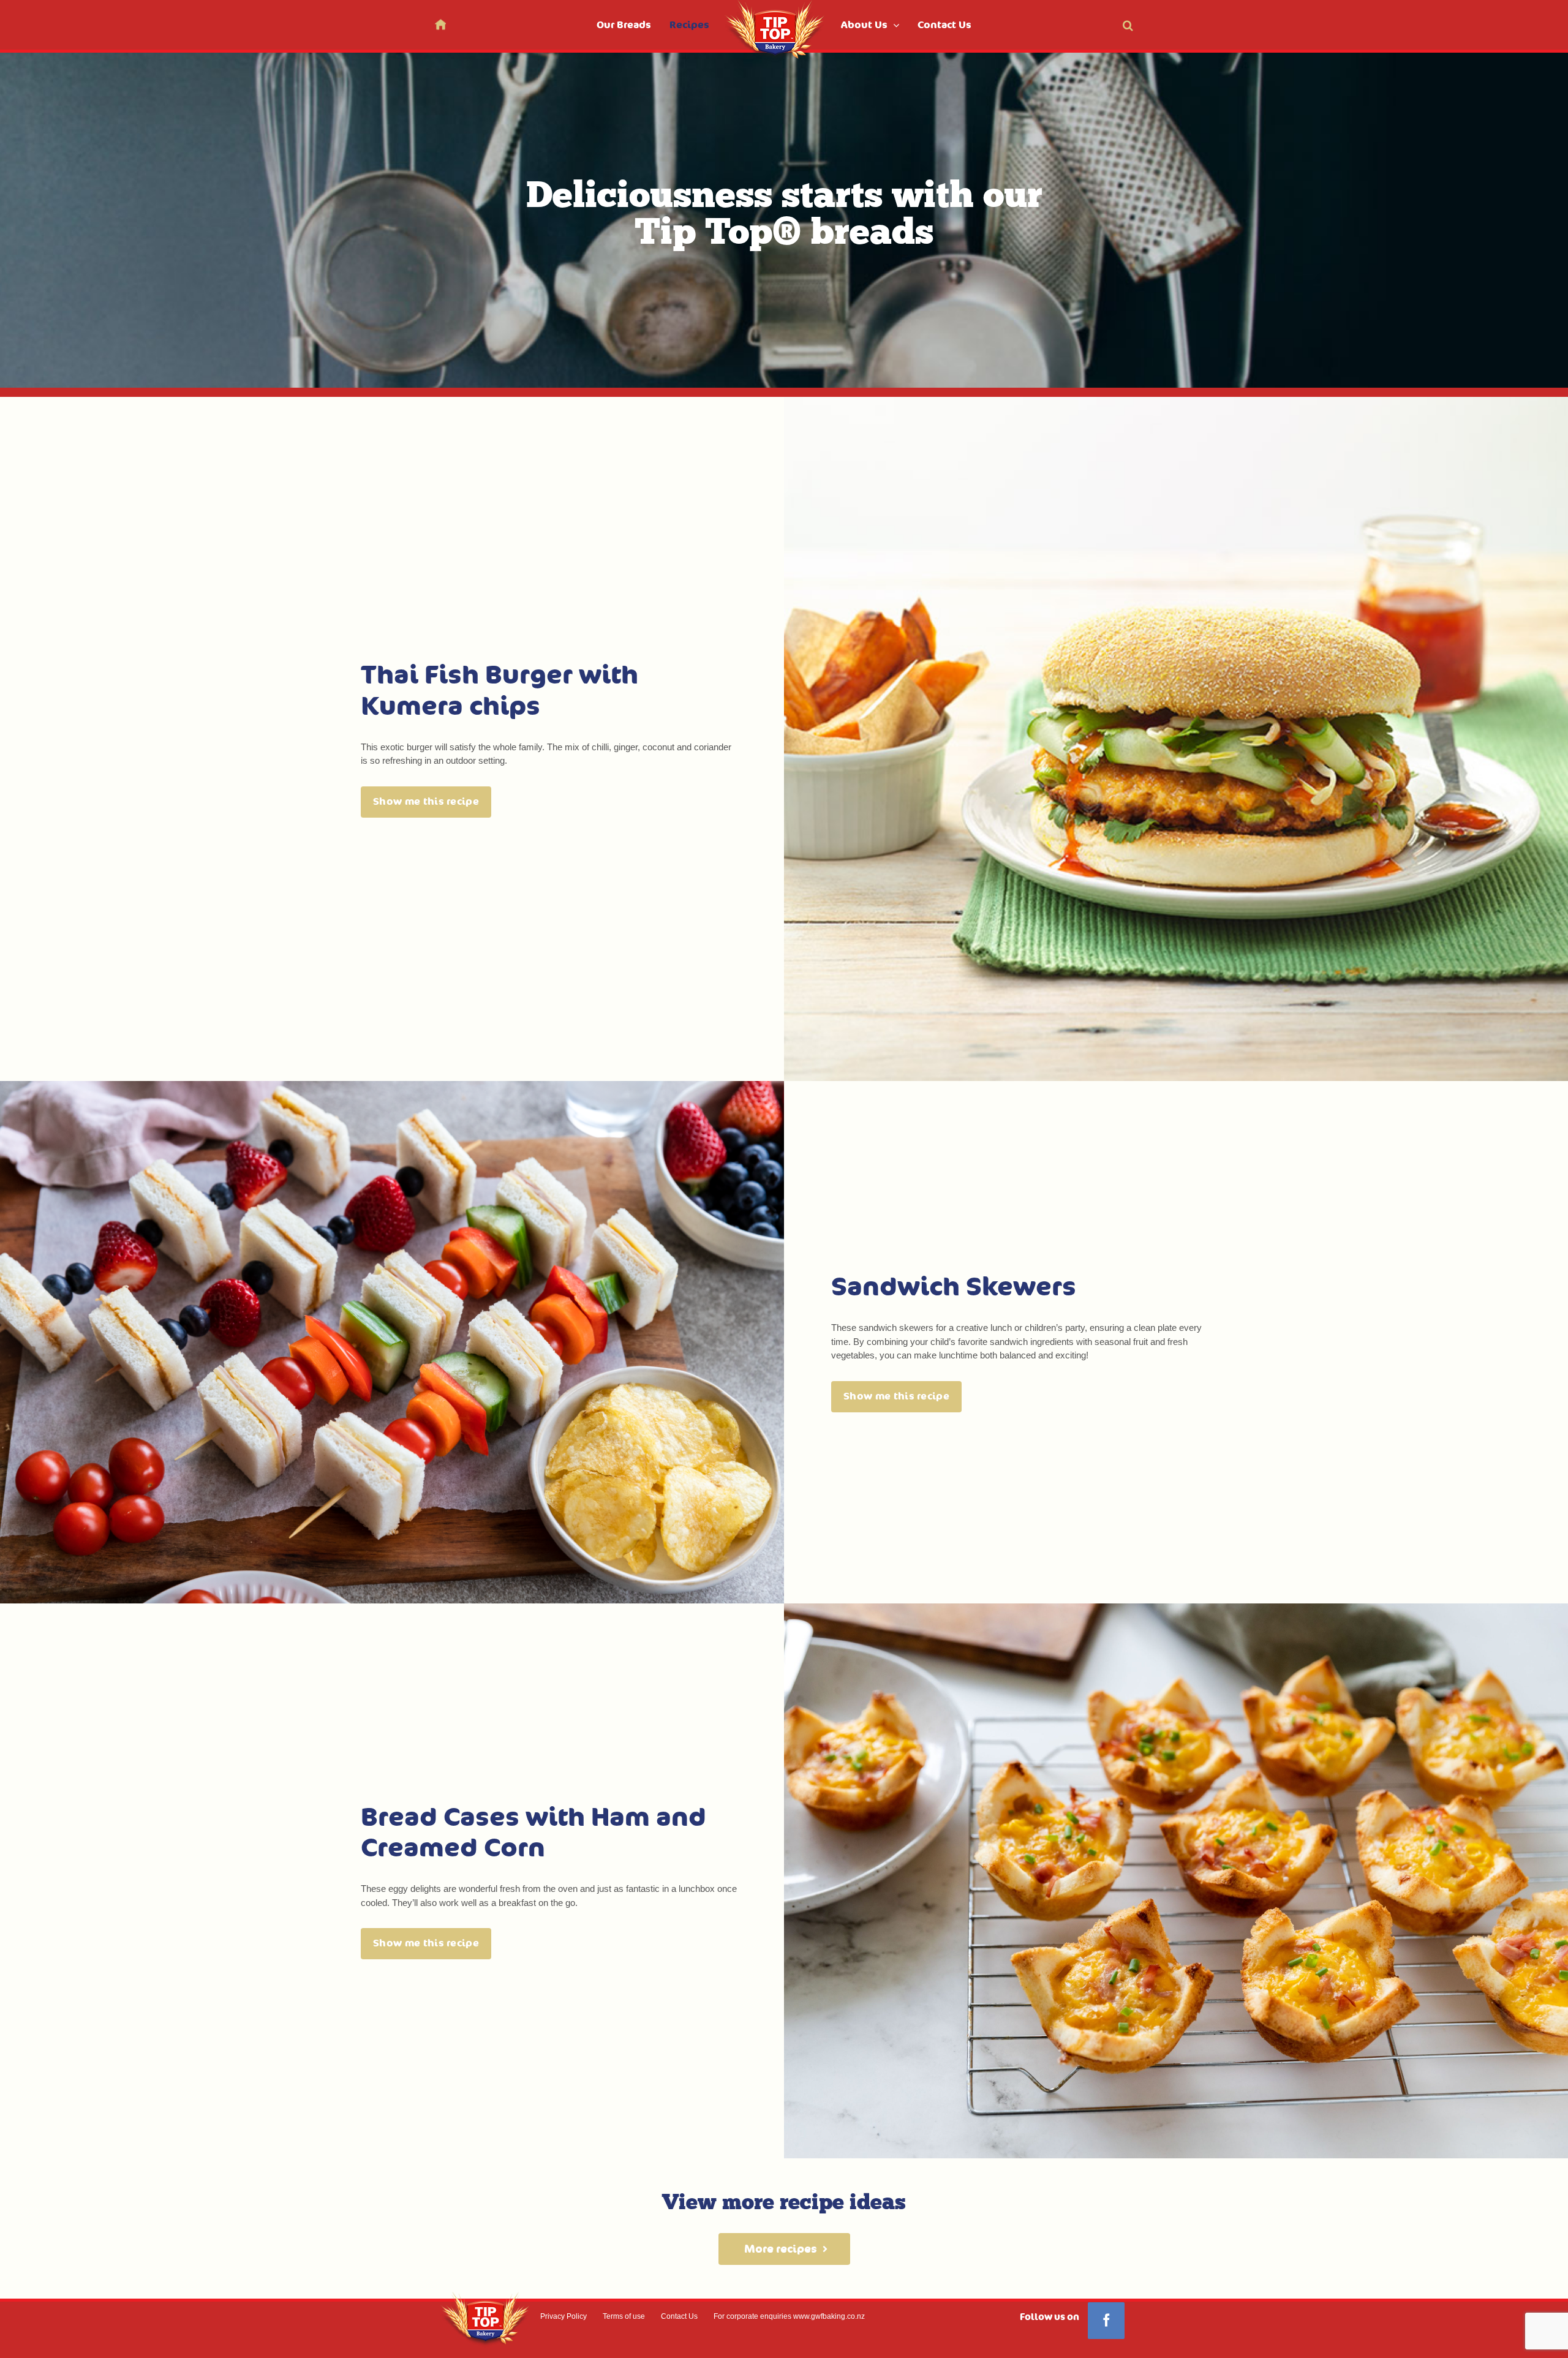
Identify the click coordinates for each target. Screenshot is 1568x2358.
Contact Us (679, 2316)
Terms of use (624, 2316)
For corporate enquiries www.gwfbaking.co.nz (789, 2316)
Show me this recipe (426, 802)
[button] (1128, 25)
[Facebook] (1106, 2321)
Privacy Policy (563, 2316)
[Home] (440, 24)
